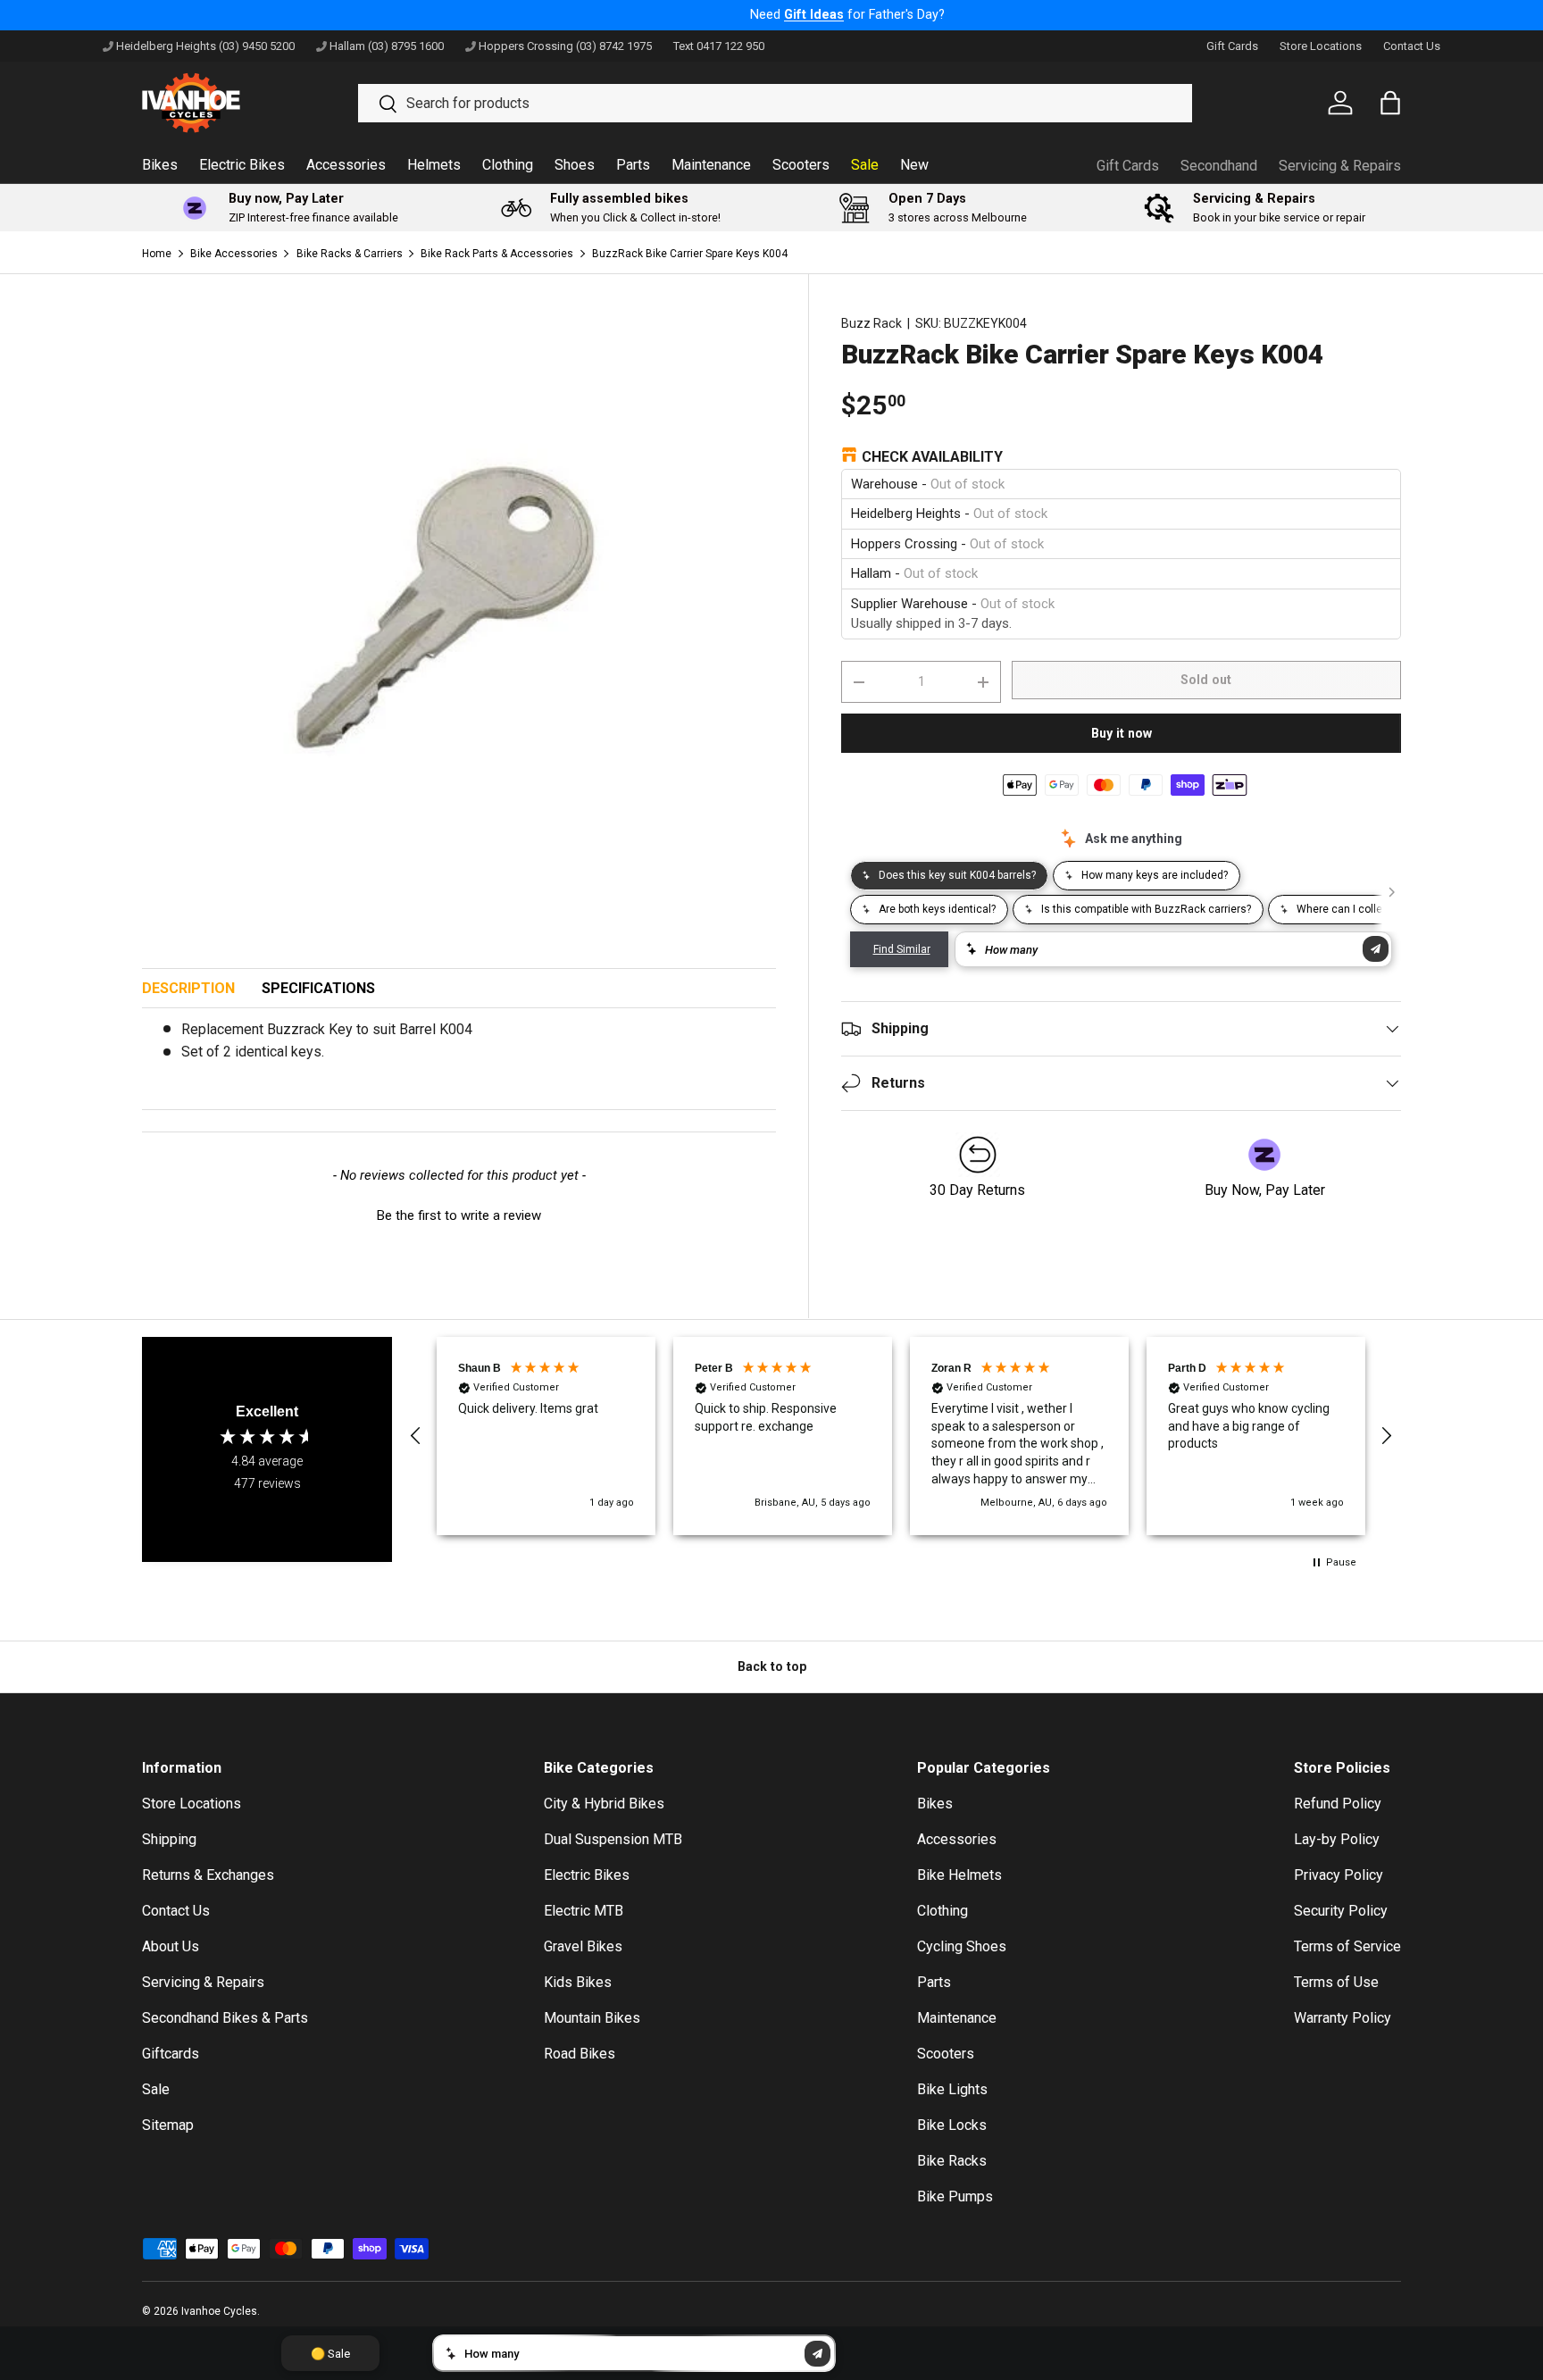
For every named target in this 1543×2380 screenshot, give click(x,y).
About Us (171, 1946)
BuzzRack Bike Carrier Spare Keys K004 (690, 254)
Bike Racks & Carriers (350, 254)
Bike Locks (952, 2125)
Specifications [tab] (318, 988)
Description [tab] (188, 988)
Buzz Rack (872, 323)
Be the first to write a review (459, 1215)
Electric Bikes (242, 165)
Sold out (1206, 680)
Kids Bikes (578, 1982)
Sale (865, 165)
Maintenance (711, 165)
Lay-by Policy (1337, 1839)
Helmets (434, 165)
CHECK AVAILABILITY (932, 457)
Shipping (169, 1839)
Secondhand (1219, 166)
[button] (459, 1214)
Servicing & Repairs (1340, 166)
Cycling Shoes (962, 1946)
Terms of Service (1347, 1946)
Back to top (772, 1666)
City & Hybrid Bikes (604, 1804)
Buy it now (1122, 733)
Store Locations (1321, 46)
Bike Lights (952, 2089)
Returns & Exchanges (208, 1875)
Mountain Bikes (592, 2018)
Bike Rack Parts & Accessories (497, 254)
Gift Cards (1232, 46)
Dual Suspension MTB (613, 1839)
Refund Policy (1338, 1804)
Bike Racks (952, 2161)
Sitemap (168, 2125)
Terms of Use (1336, 1982)
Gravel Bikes (583, 1946)
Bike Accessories (234, 254)
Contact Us (1412, 46)
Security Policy (1341, 1911)
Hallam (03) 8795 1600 (387, 46)
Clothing (508, 165)
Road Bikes (580, 2054)
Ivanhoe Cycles (219, 2311)
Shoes (575, 165)
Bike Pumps (955, 2196)
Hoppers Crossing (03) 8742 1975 (565, 46)
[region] (901, 1436)
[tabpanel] (459, 1048)
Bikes (160, 165)
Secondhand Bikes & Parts (225, 2018)
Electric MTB (584, 1911)
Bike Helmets (959, 1875)
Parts (633, 165)
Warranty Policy (1343, 2018)
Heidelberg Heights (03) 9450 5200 (205, 46)
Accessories (346, 165)
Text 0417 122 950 (719, 46)
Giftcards (171, 2054)
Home (157, 254)
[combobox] (775, 103)
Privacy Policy (1339, 1875)
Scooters (801, 165)
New (914, 165)
